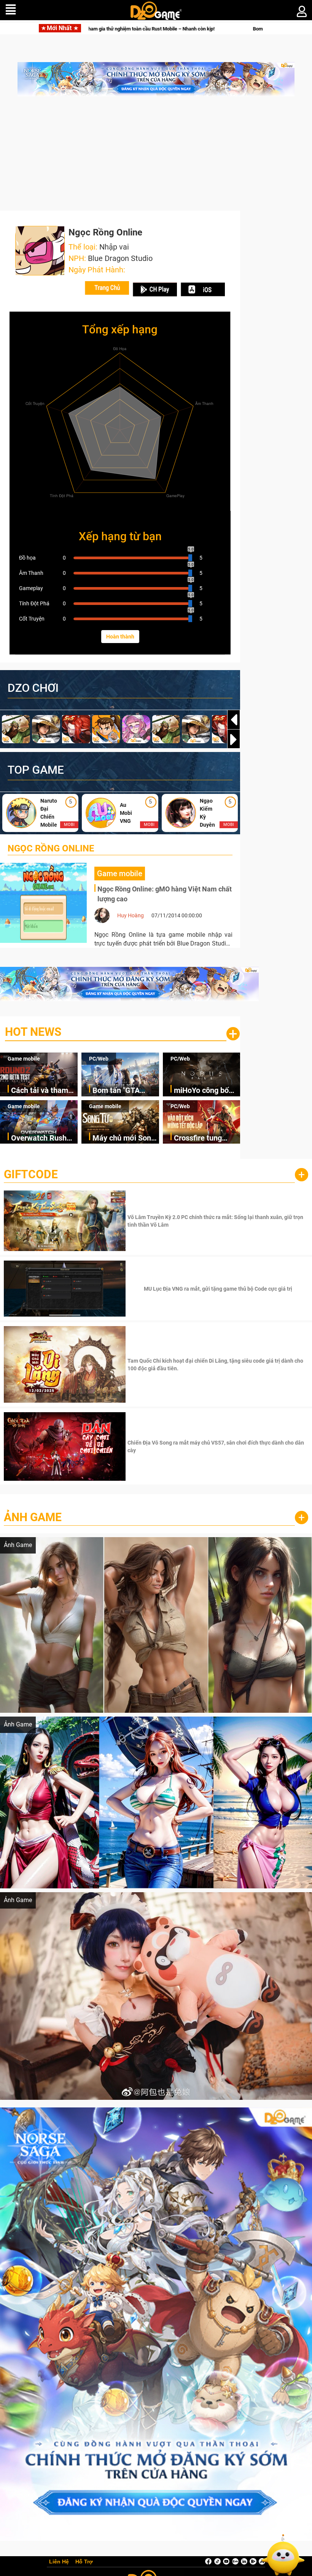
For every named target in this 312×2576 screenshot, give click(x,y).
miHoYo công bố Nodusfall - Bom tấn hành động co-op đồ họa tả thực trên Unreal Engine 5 (205, 1091)
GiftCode (31, 1174)
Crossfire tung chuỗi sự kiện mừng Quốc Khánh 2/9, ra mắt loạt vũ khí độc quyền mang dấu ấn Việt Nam (207, 1138)
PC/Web (99, 1059)
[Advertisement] (156, 157)
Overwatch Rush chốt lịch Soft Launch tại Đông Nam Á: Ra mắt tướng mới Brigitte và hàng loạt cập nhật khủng (42, 1138)
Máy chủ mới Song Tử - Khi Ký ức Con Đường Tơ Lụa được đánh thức (124, 1138)
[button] (234, 739)
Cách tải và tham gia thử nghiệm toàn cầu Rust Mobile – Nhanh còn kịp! (40, 1091)
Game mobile (24, 1059)
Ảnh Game (33, 1517)
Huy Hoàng (131, 915)
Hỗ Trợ (84, 2562)
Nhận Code (217, 1221)
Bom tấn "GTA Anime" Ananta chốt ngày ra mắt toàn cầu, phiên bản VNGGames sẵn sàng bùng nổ (126, 1091)
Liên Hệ (59, 2562)
